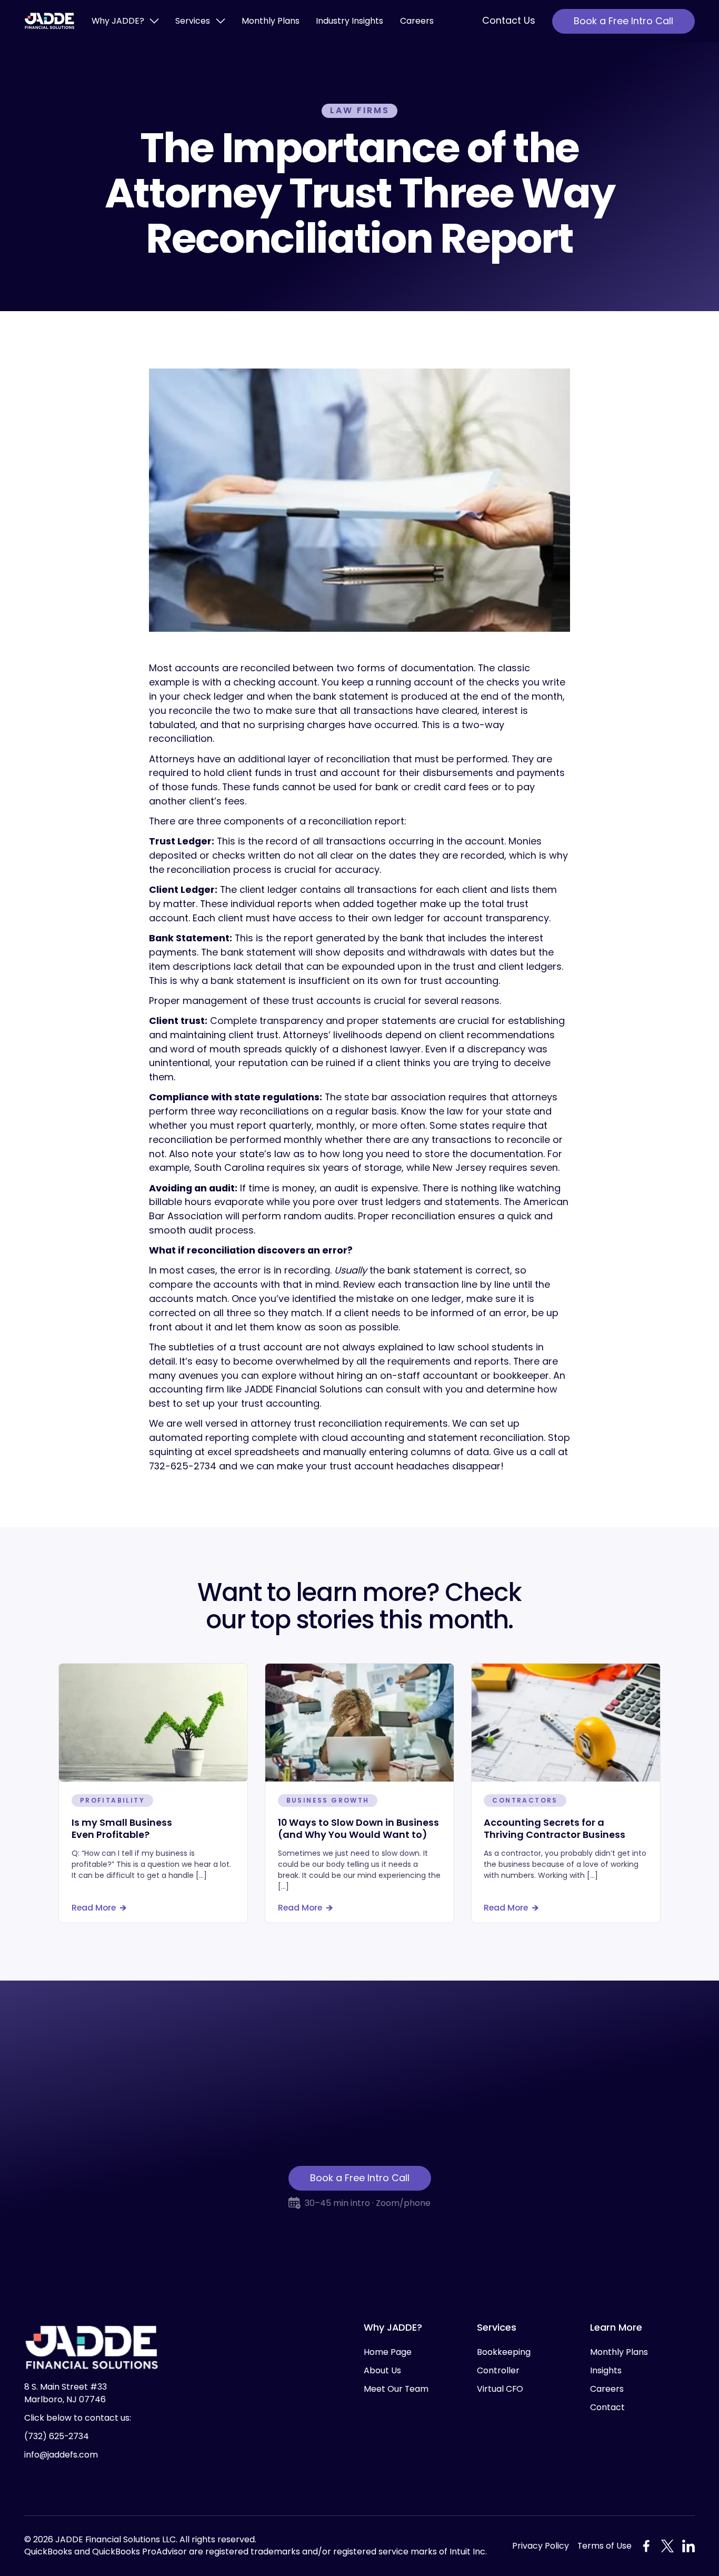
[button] (125, 21)
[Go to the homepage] (92, 2348)
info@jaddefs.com (61, 2455)
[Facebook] (646, 2546)
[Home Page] (49, 21)
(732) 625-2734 (57, 2436)
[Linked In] (688, 2546)
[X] (667, 2546)
